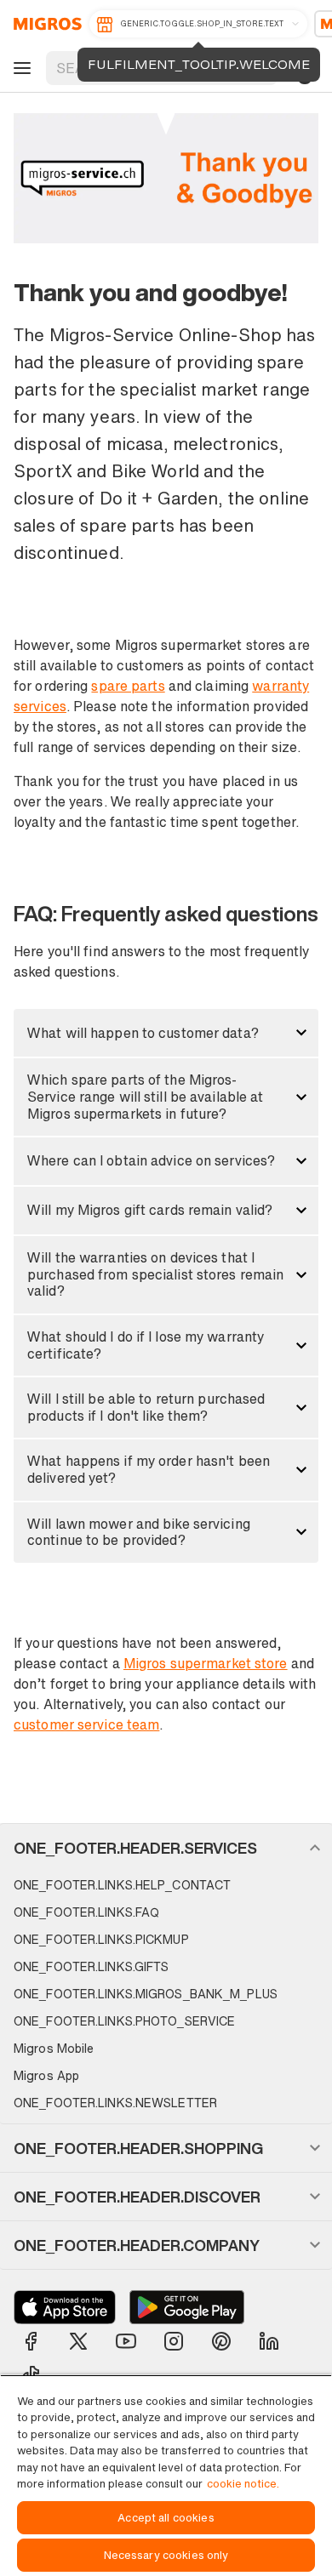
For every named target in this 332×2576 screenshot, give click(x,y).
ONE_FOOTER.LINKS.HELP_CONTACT (122, 1885)
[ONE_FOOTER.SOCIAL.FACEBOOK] (31, 2341)
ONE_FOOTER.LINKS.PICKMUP (101, 1939)
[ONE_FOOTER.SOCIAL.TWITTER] (78, 2341)
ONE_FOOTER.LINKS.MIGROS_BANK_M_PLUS (146, 1994)
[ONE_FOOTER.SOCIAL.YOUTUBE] (126, 2341)
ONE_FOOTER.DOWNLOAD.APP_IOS (65, 2307)
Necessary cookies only (166, 2555)
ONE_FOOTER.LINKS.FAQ (86, 1912)
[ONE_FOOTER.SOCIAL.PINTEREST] (221, 2341)
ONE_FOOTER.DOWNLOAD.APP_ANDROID (187, 2307)
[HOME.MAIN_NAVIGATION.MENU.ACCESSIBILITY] (20, 68)
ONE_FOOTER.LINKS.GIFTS (91, 1966)
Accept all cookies (166, 2518)
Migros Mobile (54, 2048)
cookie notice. (243, 2484)
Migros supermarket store (206, 1663)
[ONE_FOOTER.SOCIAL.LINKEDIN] (269, 2341)
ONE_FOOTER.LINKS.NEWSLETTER (115, 2103)
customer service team (86, 1724)
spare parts (128, 686)
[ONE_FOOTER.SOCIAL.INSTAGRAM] (174, 2341)
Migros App (46, 2075)
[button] (166, 1033)
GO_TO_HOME (45, 24)
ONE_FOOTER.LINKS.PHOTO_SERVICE (124, 2021)
